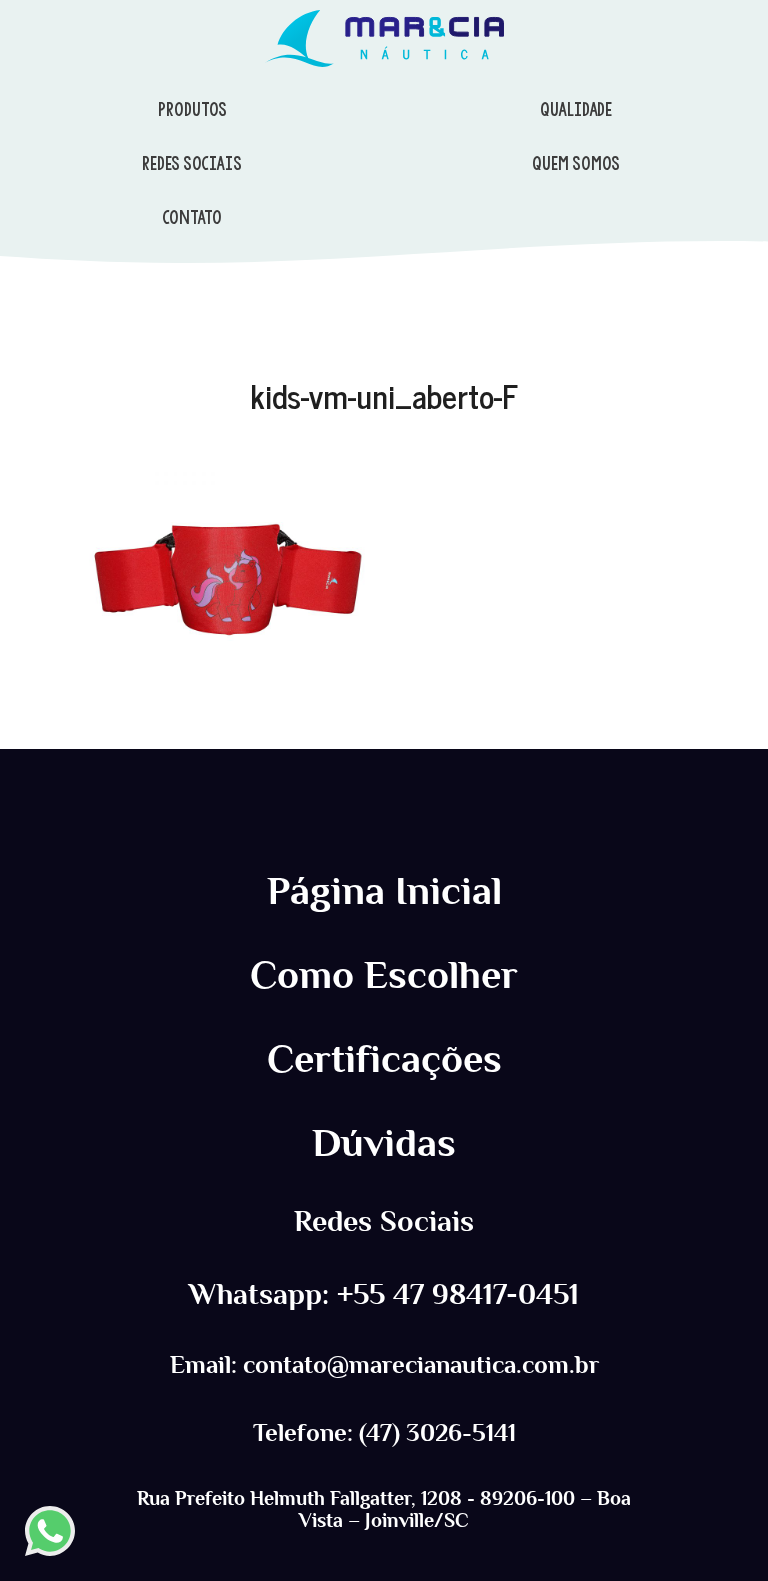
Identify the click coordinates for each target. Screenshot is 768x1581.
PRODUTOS (192, 109)
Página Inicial (384, 891)
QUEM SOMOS (576, 163)
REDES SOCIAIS (192, 163)
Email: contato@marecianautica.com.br (384, 1365)
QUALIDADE (576, 109)
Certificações (384, 1059)
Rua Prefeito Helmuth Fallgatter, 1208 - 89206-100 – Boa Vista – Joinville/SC (384, 1509)
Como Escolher (384, 975)
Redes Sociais (384, 1221)
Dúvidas (384, 1143)
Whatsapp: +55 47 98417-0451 (384, 1294)
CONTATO (192, 217)
